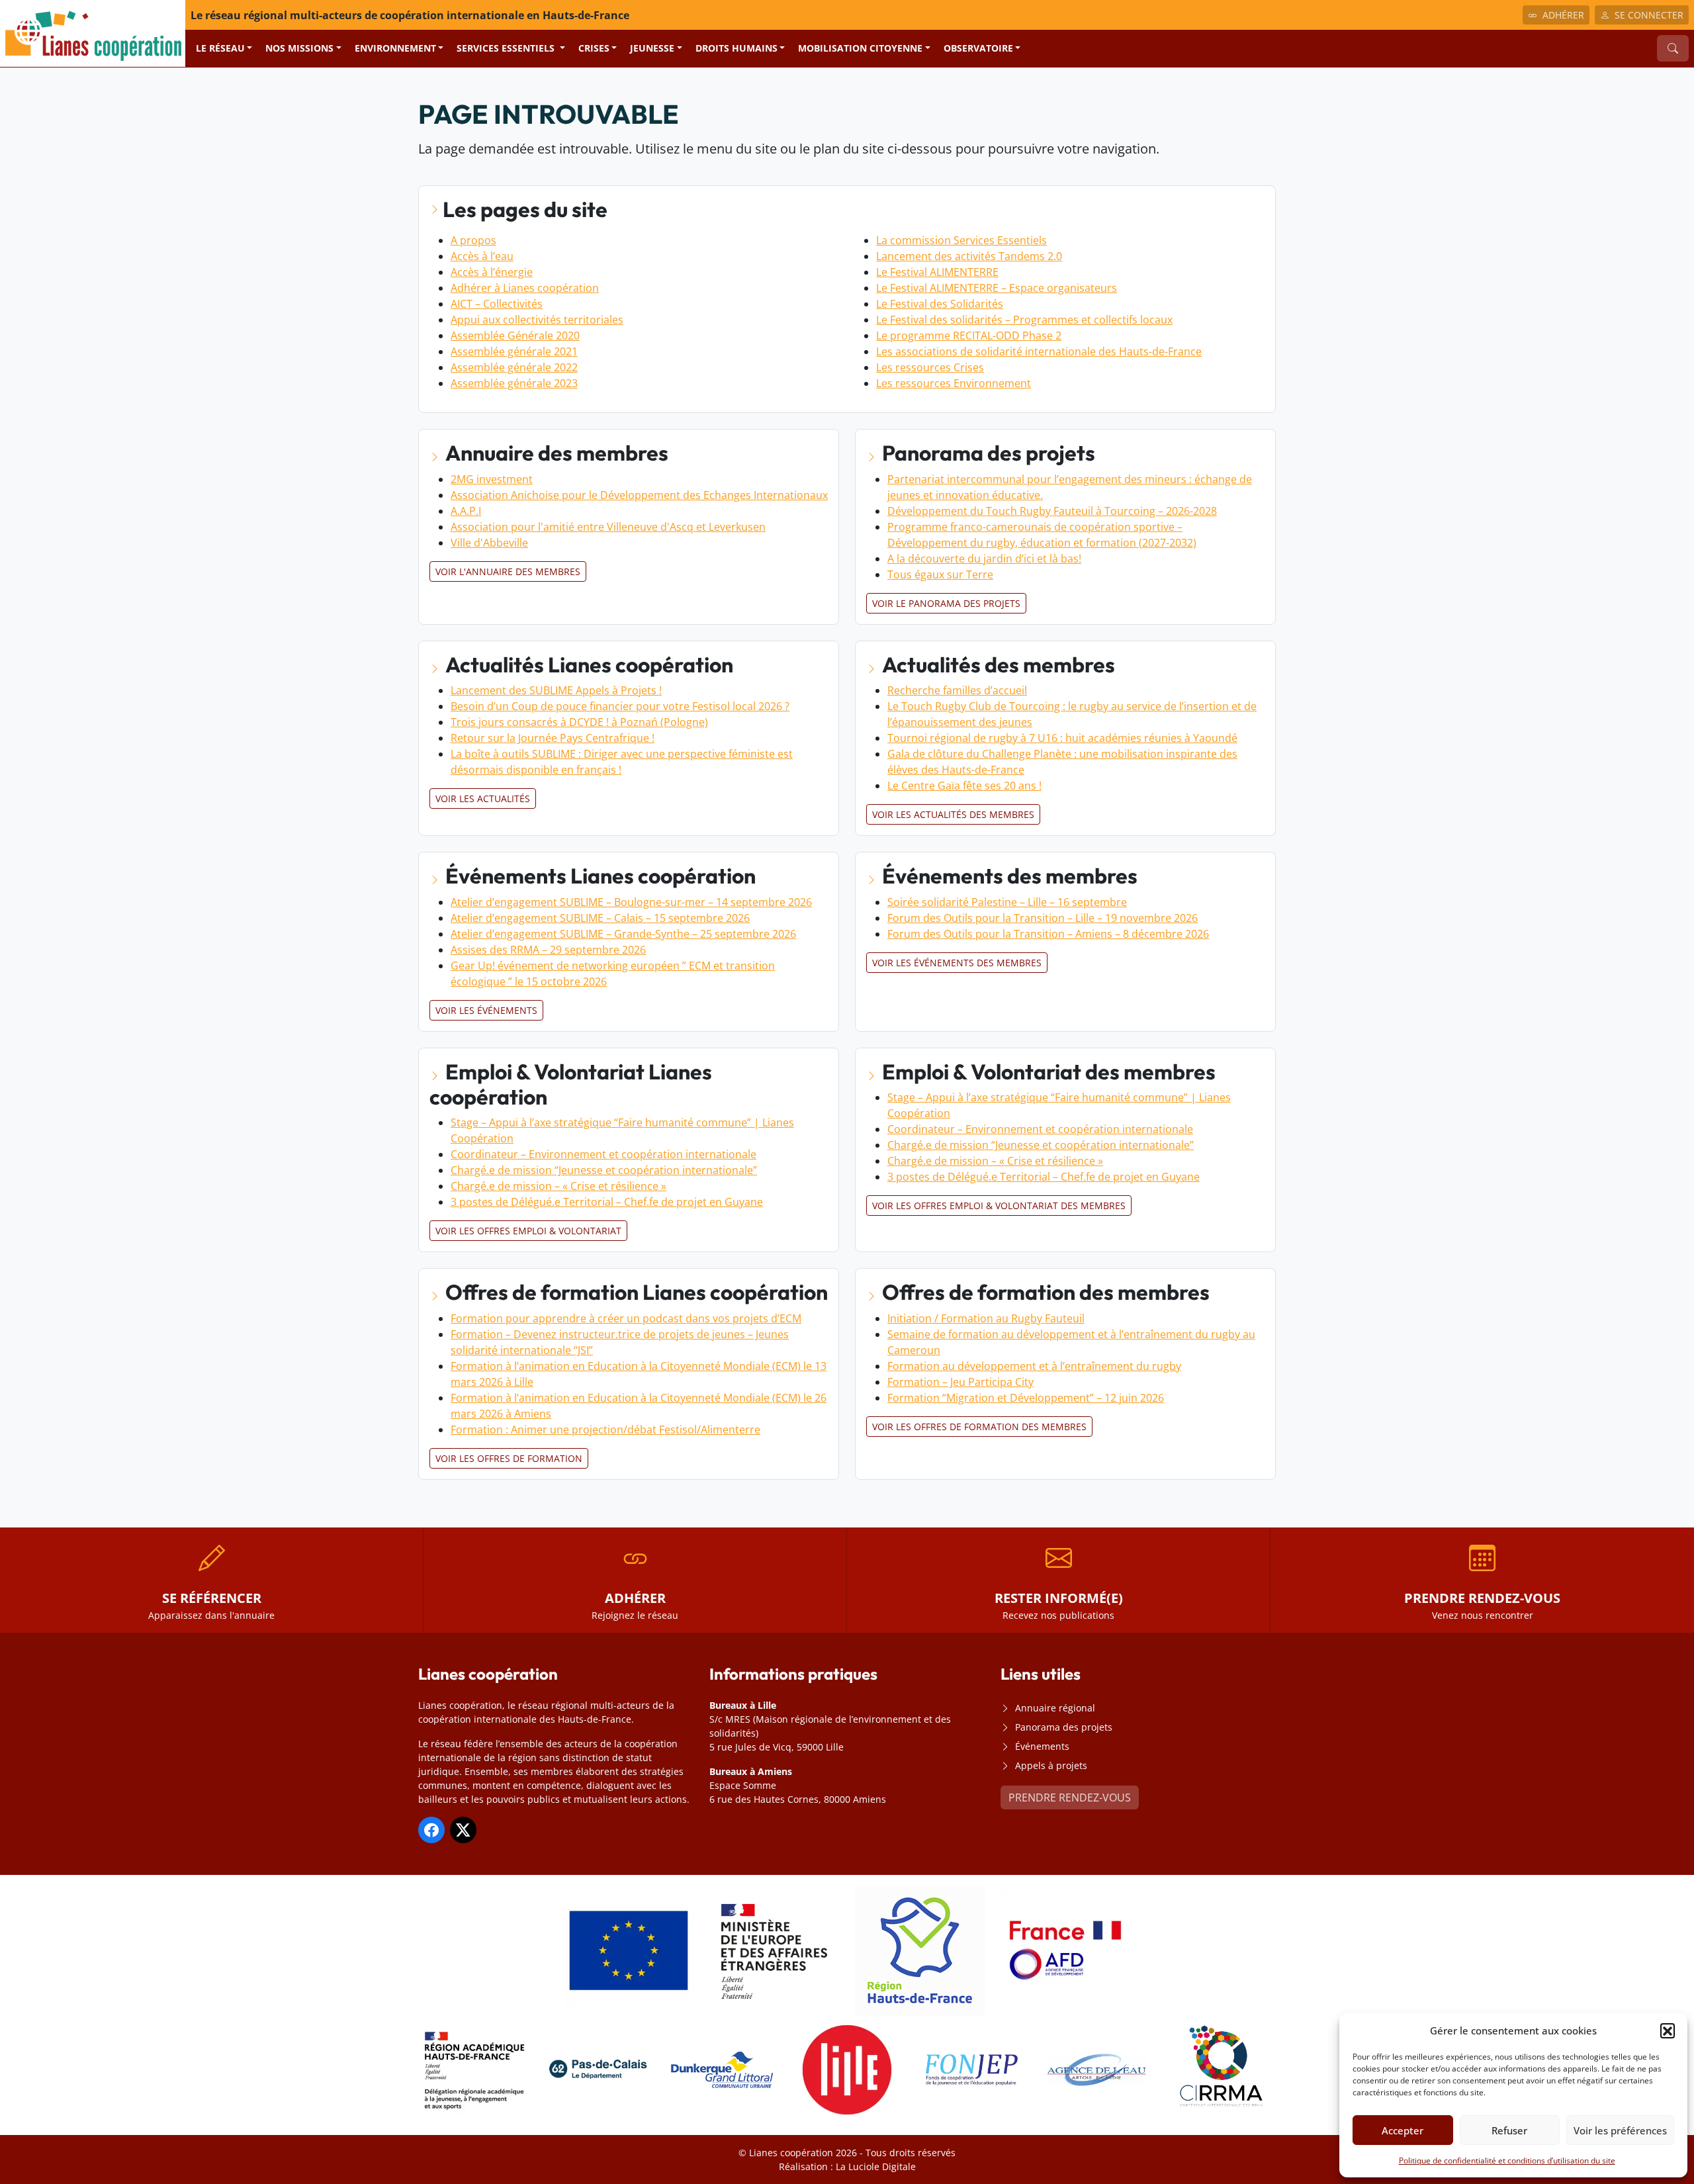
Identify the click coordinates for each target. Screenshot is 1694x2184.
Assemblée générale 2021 (514, 351)
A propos (473, 240)
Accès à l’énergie (492, 272)
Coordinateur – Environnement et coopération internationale (603, 1154)
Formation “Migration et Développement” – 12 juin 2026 (1026, 1398)
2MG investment (492, 479)
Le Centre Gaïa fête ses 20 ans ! (964, 786)
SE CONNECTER (1649, 15)
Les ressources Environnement (954, 383)
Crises (594, 48)
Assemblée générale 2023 (514, 383)
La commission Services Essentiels (961, 240)
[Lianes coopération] (93, 32)
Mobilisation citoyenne (860, 48)
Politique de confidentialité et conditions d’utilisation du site (1507, 2161)
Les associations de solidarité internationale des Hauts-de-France (1039, 351)
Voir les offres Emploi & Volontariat (528, 1231)
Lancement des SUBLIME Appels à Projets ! (556, 690)
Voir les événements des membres (957, 963)
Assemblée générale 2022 (514, 367)
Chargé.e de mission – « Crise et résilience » (558, 1186)
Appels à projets (1051, 1765)
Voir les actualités (483, 798)
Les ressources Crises (930, 367)
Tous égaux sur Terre (940, 574)
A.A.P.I (466, 511)
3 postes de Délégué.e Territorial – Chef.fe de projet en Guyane (607, 1202)
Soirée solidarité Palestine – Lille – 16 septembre (1007, 902)
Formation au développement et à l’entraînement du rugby (1034, 1366)
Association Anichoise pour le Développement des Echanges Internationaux (639, 495)
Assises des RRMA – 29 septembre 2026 (548, 950)
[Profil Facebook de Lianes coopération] (431, 1830)
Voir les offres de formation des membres (979, 1427)
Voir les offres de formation (509, 1458)
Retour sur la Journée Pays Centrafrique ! (553, 738)
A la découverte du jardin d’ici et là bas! (984, 559)
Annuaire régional (1055, 1708)
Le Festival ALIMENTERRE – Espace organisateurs (997, 288)
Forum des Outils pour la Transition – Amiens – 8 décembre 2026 (1048, 934)
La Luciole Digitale (876, 2166)
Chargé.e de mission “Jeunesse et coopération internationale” (604, 1170)
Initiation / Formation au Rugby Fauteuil (986, 1318)
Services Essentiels (507, 48)
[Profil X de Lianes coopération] (463, 1830)
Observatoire (978, 48)
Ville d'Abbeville (489, 543)
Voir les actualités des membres (953, 814)
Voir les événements (486, 1010)
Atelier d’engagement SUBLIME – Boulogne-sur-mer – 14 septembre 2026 (631, 902)
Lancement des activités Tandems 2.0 (969, 256)
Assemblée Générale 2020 (515, 336)
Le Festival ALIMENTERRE (937, 272)
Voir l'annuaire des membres (508, 571)
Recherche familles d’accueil (957, 690)
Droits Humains (736, 48)
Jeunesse (652, 48)
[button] (1668, 2030)
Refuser (1509, 2130)
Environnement (395, 48)
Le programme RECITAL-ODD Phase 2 (969, 336)
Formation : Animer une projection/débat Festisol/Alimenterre (605, 1430)
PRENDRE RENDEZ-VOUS (1070, 1797)
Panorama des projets (1064, 1727)
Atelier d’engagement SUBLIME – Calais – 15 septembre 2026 (600, 918)
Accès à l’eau (482, 256)
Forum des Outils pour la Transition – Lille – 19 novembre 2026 (1043, 918)
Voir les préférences (1620, 2130)
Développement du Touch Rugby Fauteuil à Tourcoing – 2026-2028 (1052, 511)
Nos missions (299, 48)
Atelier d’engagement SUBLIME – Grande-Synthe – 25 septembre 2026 (623, 934)
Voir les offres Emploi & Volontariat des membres (999, 1206)
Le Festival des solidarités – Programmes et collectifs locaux (1024, 320)
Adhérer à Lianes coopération (525, 288)
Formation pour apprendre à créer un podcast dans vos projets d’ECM (626, 1318)
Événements (1042, 1746)
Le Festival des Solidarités (940, 304)
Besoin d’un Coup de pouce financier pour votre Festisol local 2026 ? (620, 706)
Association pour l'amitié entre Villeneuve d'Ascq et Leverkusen (608, 527)
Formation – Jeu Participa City (960, 1382)
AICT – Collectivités (497, 304)
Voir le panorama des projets (946, 603)
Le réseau (220, 48)
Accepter (1403, 2130)
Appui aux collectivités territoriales (537, 320)
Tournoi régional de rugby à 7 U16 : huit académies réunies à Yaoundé (1062, 738)
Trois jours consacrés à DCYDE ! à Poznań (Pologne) (579, 722)
